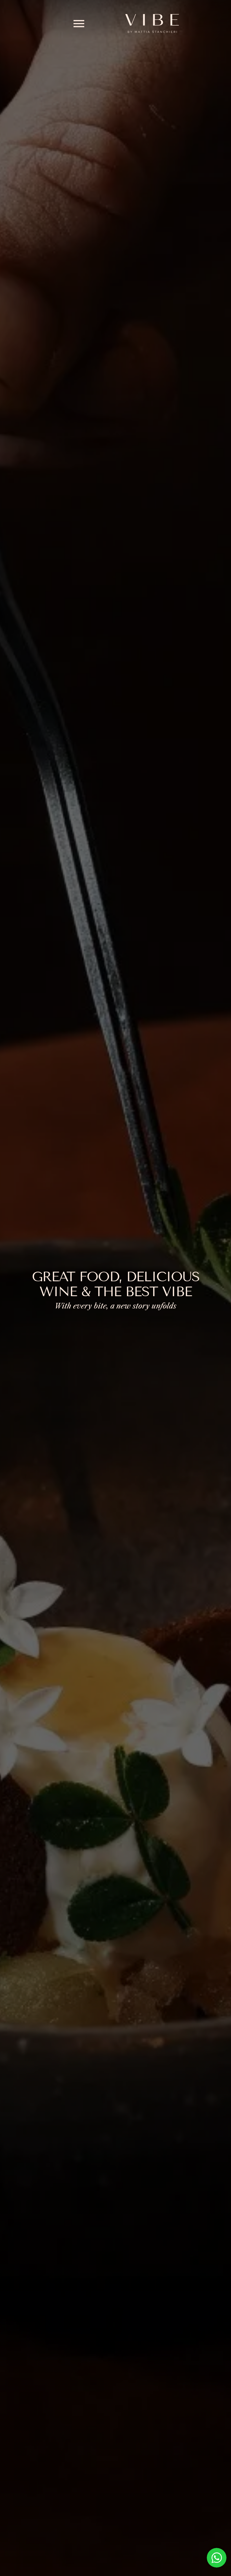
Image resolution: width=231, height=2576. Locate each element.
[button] (79, 23)
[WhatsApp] (217, 2558)
